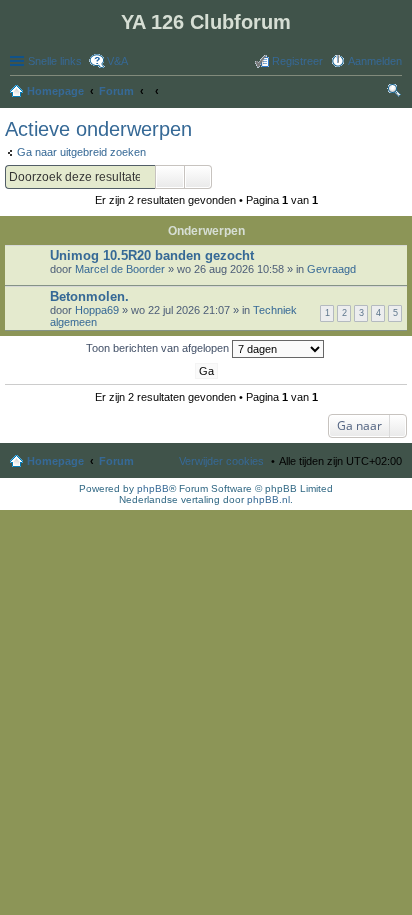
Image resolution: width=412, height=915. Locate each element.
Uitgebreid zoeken (198, 177)
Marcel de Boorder (120, 269)
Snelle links (55, 61)
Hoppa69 (97, 310)
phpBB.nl (268, 499)
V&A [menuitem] (117, 61)
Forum (116, 461)
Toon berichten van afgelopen (159, 348)
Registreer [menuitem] (297, 61)
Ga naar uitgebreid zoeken (81, 152)
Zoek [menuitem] (396, 93)
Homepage (55, 461)
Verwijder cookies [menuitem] (221, 461)
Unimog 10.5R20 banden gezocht (152, 255)
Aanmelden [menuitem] (375, 61)
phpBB (153, 488)
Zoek (170, 177)
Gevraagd (331, 269)
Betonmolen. (89, 296)
